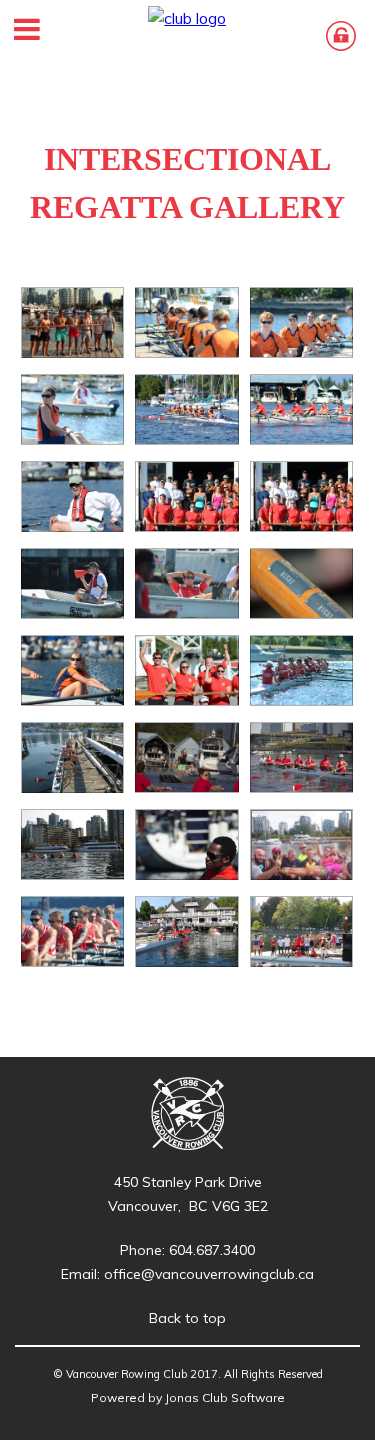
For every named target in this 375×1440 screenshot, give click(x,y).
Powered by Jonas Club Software (188, 1397)
